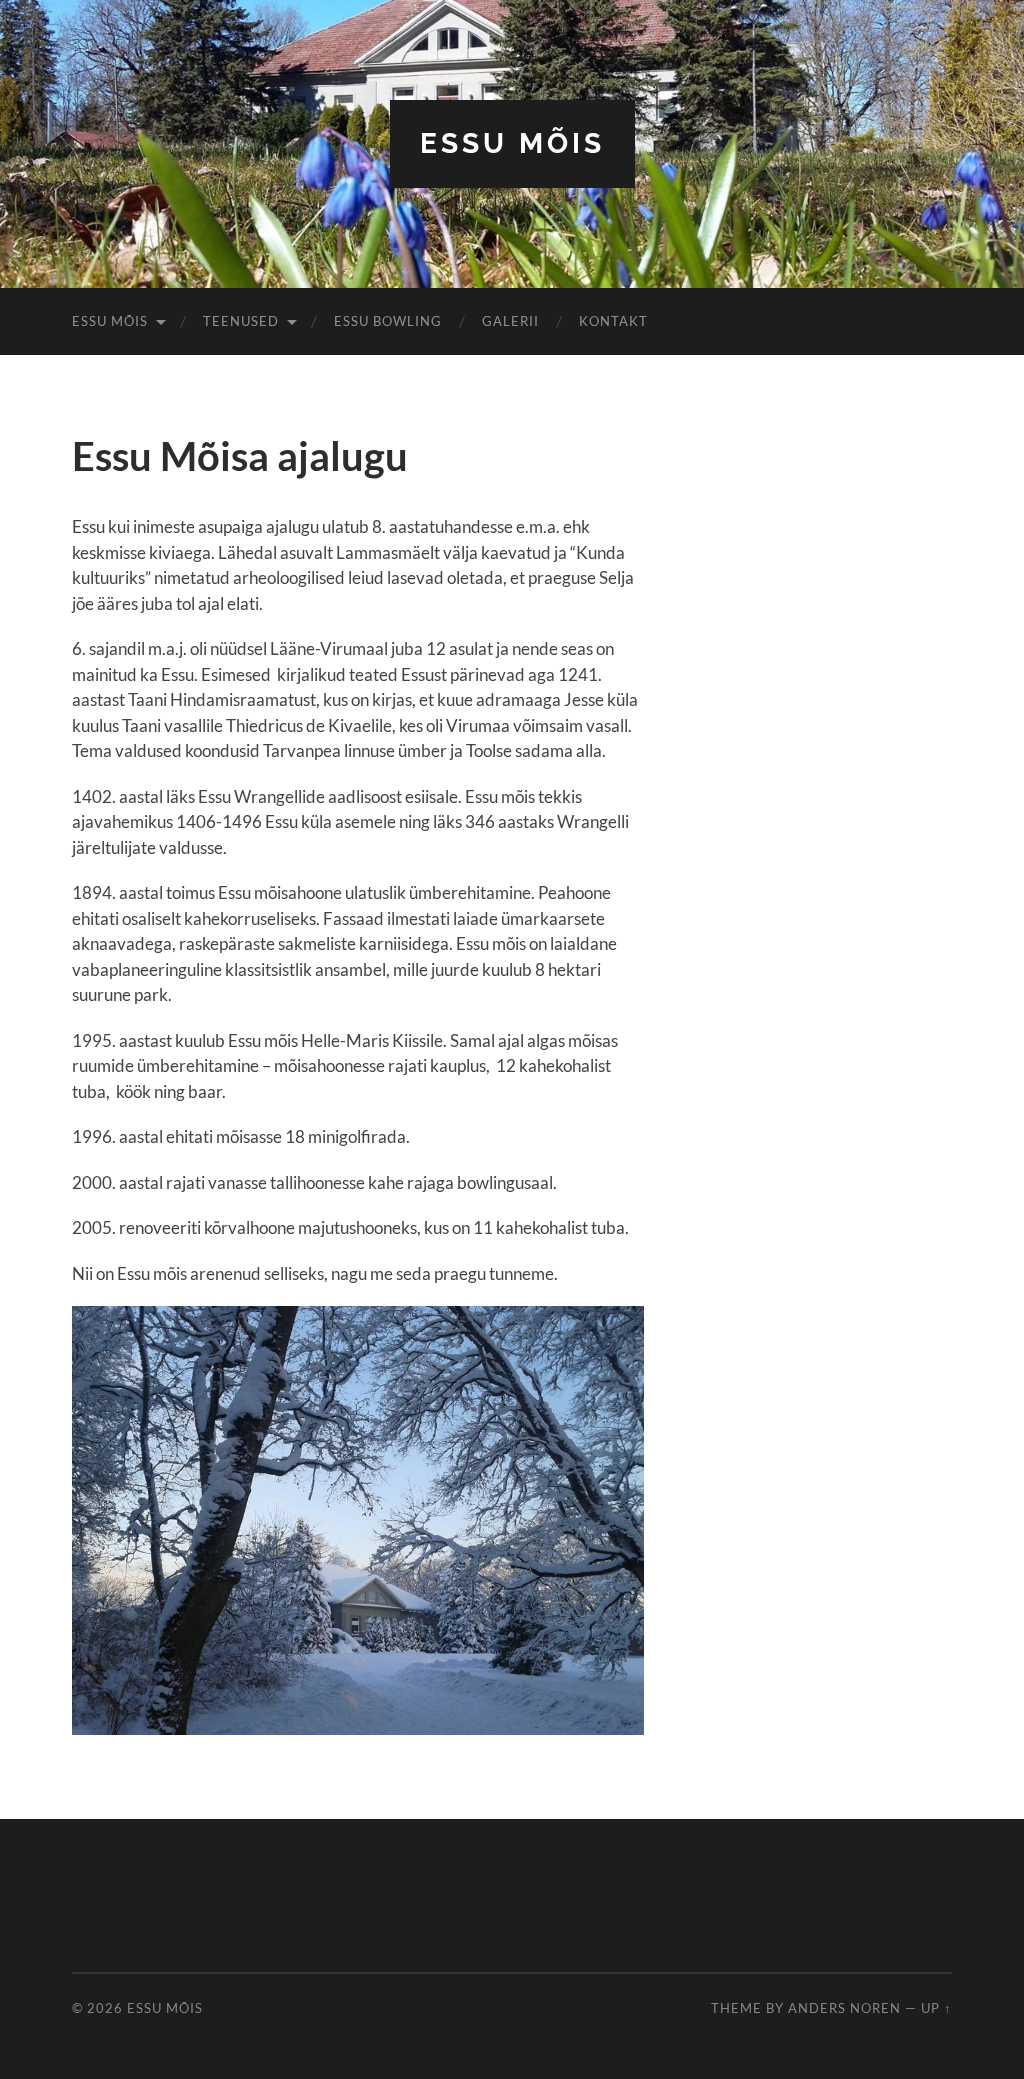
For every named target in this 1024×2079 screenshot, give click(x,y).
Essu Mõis (512, 143)
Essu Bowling (388, 321)
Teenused (241, 321)
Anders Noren (844, 2008)
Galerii (510, 321)
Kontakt (613, 321)
